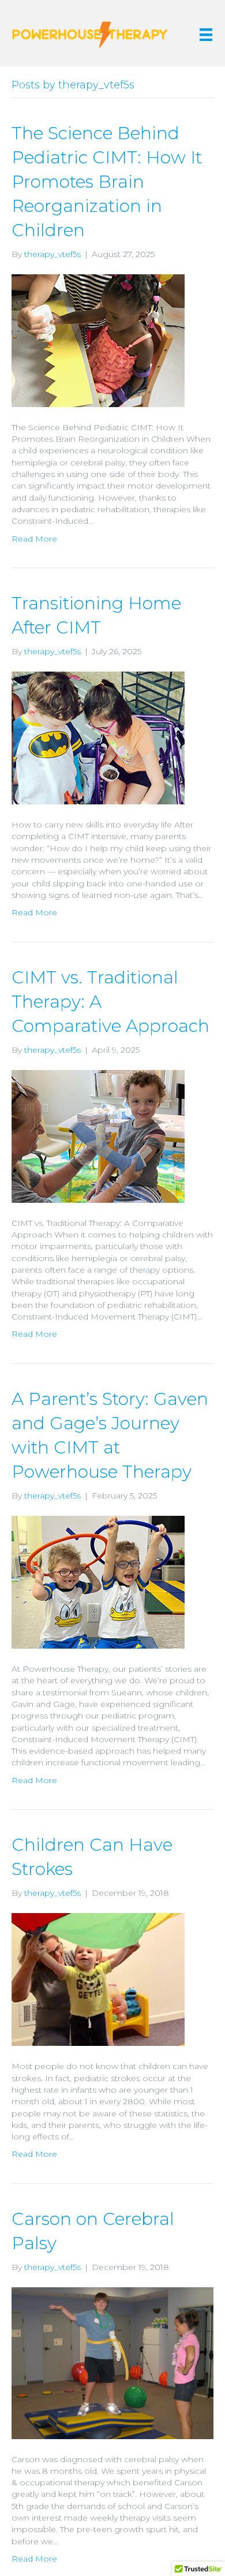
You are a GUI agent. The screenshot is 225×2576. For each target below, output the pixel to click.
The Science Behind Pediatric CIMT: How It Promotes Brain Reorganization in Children (107, 182)
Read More (34, 539)
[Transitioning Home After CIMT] (98, 737)
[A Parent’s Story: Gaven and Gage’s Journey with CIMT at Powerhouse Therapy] (98, 1582)
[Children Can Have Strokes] (98, 1979)
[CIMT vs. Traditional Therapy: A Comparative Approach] (98, 1135)
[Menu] (206, 35)
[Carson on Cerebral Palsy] (112, 2362)
